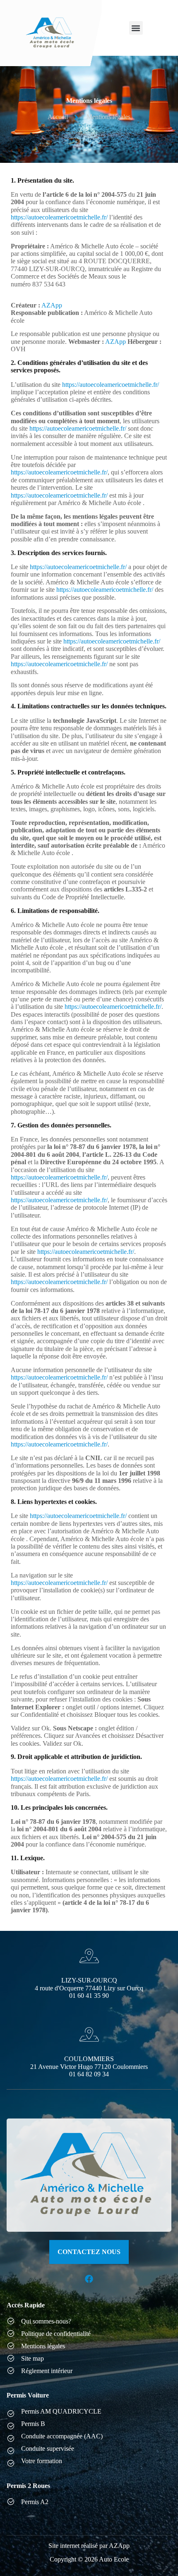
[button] (136, 28)
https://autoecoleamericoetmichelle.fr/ (59, 217)
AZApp (52, 305)
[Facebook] (89, 2279)
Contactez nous (89, 2252)
